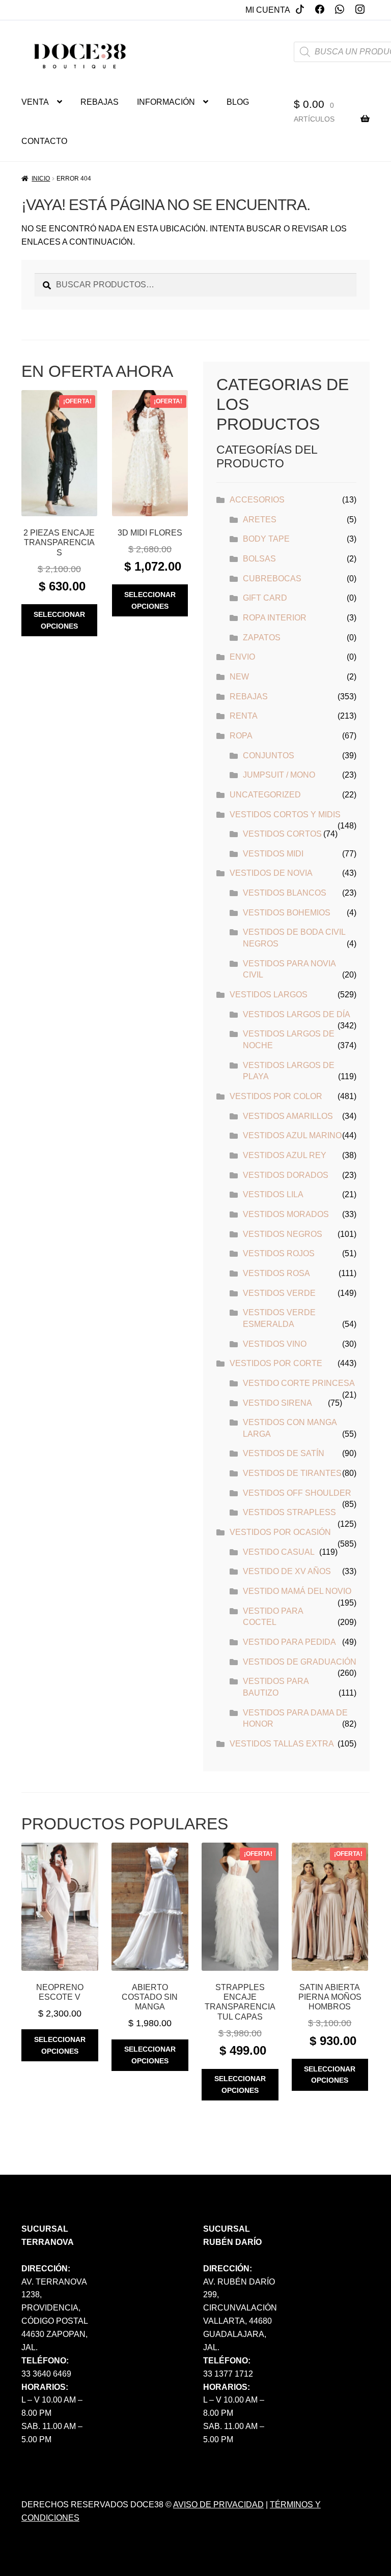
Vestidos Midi (273, 854)
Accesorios (257, 500)
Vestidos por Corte (276, 1363)
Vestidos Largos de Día (297, 1014)
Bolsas (259, 559)
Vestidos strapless (289, 1512)
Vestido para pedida (289, 1642)
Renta (244, 716)
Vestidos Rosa (276, 1273)
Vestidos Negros (283, 1234)
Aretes (260, 520)
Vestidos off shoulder (297, 1493)
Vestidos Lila (273, 1194)
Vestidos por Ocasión (280, 1532)
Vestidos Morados (286, 1214)
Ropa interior (275, 618)
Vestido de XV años (287, 1571)
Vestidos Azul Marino (292, 1135)
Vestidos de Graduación (300, 1662)
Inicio (41, 179)
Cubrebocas (272, 579)
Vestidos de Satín (284, 1453)
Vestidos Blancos (285, 893)
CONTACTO (44, 141)
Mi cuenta (268, 10)
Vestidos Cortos (282, 834)
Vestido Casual (279, 1552)
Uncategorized (265, 795)
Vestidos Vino (275, 1344)
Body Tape (266, 539)
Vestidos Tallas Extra (282, 1744)
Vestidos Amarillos (288, 1116)
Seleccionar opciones (59, 620)
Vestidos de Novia (271, 873)
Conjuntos (269, 756)
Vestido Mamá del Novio (297, 1591)
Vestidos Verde (279, 1293)
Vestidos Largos (269, 995)
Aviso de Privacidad (218, 2505)
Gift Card (265, 598)
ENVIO (242, 657)
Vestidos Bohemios (287, 913)
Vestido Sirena (277, 1403)
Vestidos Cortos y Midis (285, 815)
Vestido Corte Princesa (299, 1383)
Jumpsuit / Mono (279, 775)
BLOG (238, 102)
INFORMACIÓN (166, 102)
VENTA (35, 102)
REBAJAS (100, 102)
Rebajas (249, 697)
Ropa (241, 736)
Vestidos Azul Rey (285, 1155)
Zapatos (262, 638)
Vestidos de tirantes (292, 1473)
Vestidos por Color (276, 1096)
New (239, 677)
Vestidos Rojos (279, 1253)
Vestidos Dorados (286, 1175)
